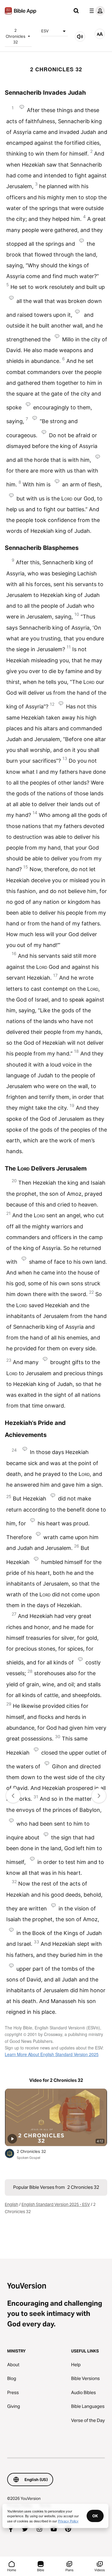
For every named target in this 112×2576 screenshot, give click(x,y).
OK (95, 2516)
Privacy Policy (68, 2521)
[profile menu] (96, 11)
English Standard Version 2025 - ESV (56, 2204)
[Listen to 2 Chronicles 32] (80, 37)
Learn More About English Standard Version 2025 (52, 2054)
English (11, 2204)
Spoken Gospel (29, 2158)
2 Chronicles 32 (16, 36)
